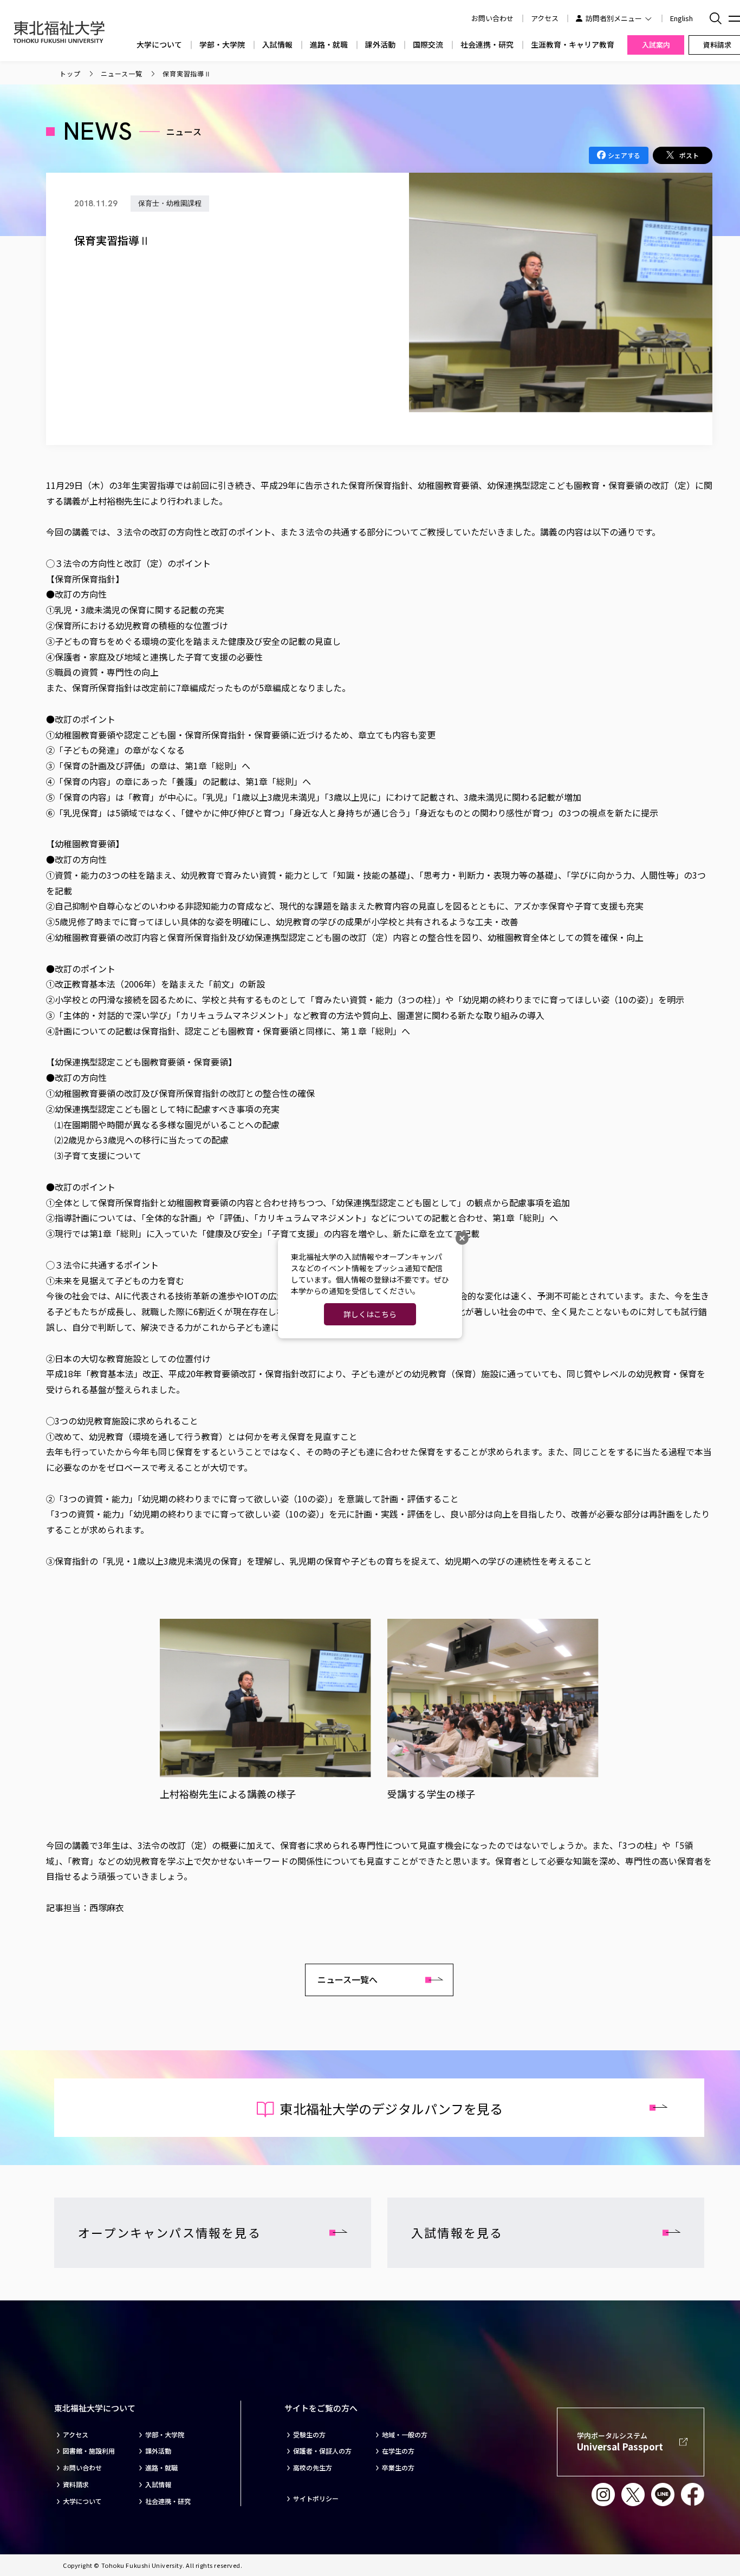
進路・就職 (329, 45)
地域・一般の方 (405, 2435)
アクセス (545, 18)
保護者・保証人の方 (322, 2451)
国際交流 (428, 45)
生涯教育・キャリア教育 (573, 45)
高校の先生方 (313, 2468)
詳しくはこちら (370, 1314)
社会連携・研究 (487, 45)
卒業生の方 (398, 2468)
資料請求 (76, 2485)
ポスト (689, 155)
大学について (159, 45)
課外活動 (380, 45)
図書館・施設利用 (89, 2451)
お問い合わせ (82, 2468)
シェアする (624, 155)
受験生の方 (309, 2435)
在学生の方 (398, 2451)
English (681, 18)
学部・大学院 (222, 45)
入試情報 (277, 45)
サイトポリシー (316, 2499)
